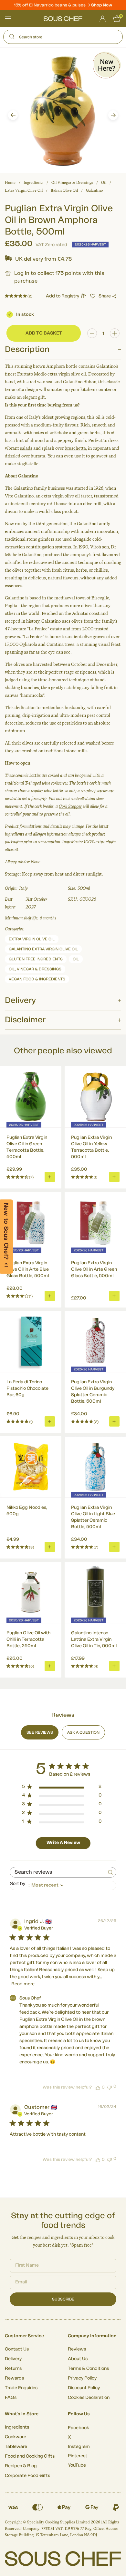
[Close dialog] (119, 1262)
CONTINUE (93, 1314)
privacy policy (110, 1322)
